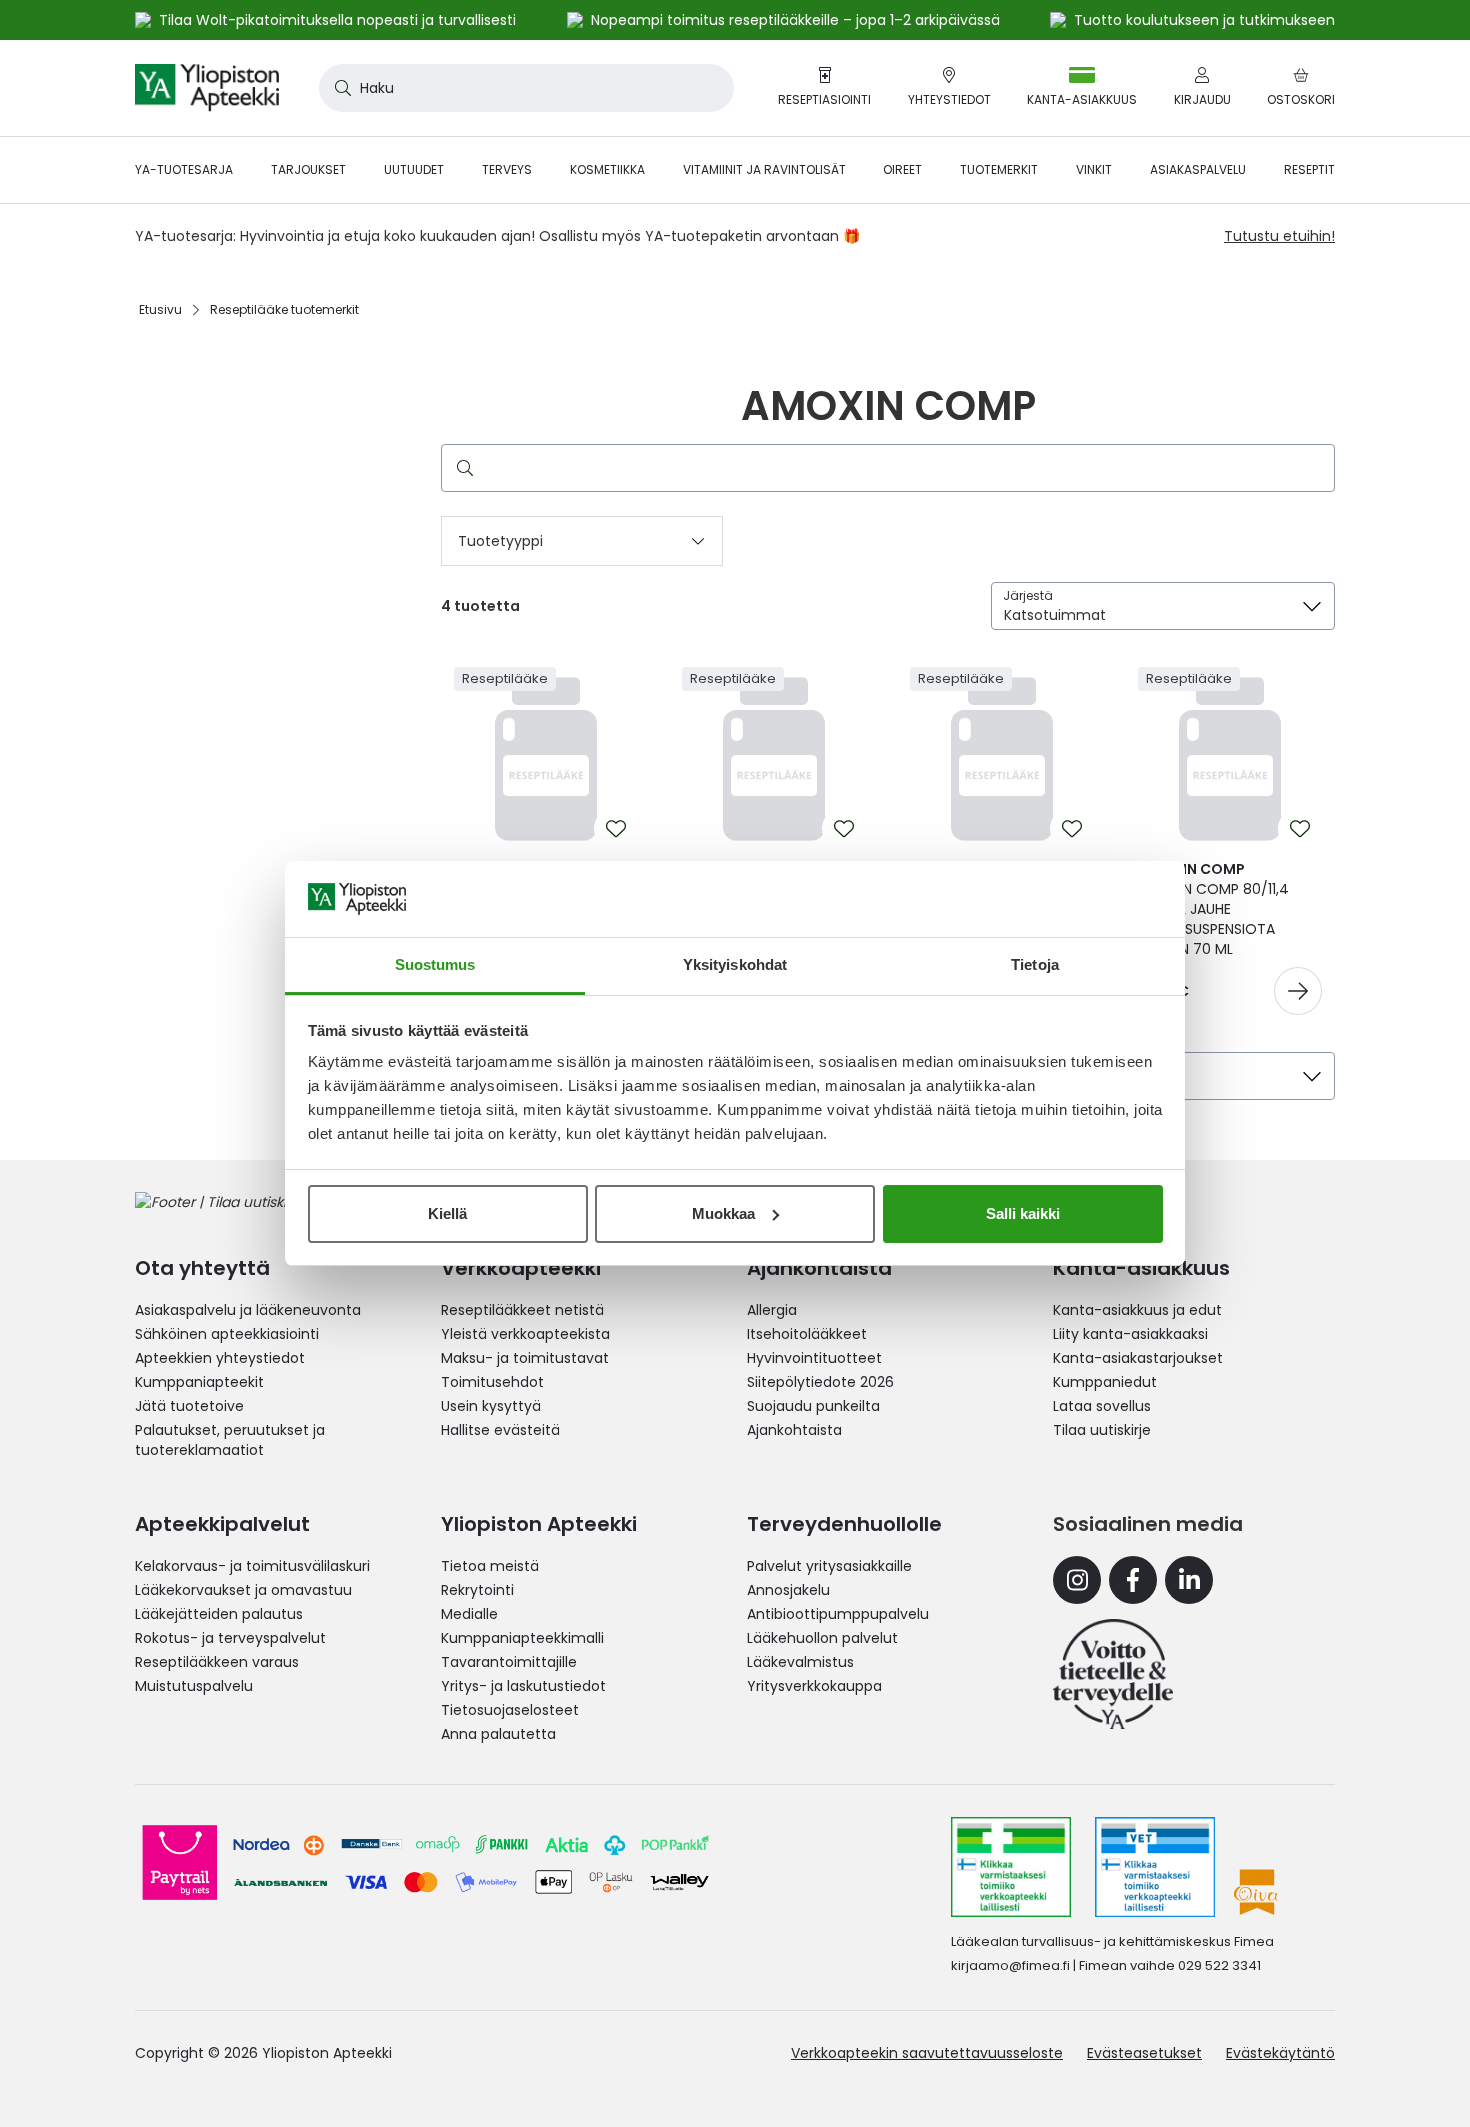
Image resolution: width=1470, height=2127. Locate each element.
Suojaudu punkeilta (813, 1406)
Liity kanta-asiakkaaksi (1130, 1334)
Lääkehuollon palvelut (822, 1638)
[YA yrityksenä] (1113, 1674)
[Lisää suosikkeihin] (616, 829)
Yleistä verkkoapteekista (525, 1334)
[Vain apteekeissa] (1298, 991)
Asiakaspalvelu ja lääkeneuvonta (248, 1310)
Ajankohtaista (794, 1430)
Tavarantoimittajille (509, 1662)
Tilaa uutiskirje (1102, 1430)
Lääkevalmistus (800, 1662)
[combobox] (526, 88)
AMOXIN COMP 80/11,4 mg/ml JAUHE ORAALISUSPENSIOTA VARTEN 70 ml (1213, 909)
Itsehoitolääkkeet (807, 1334)
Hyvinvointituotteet (814, 1358)
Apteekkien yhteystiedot (220, 1358)
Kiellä (447, 1213)
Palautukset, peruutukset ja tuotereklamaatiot (230, 1440)
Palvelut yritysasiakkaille (829, 1566)
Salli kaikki (1023, 1213)
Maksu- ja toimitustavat (525, 1358)
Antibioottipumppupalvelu (838, 1614)
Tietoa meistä (490, 1566)
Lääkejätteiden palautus (219, 1614)
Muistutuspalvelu (194, 1686)
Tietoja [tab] (1035, 964)
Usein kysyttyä (491, 1406)
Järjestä (1028, 595)
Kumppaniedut (1105, 1382)
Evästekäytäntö (1280, 2053)
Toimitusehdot (492, 1382)
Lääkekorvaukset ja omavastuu (243, 1590)
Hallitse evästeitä (500, 1430)
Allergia (772, 1310)
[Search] (461, 468)
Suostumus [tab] (435, 964)
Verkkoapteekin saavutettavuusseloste (927, 2053)
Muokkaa (723, 1213)
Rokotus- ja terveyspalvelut (230, 1638)
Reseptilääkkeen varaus (217, 1662)
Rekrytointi (477, 1590)
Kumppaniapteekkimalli (522, 1638)
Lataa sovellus (1102, 1406)
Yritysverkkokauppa (814, 1686)
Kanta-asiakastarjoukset (1138, 1358)
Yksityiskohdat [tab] (735, 964)
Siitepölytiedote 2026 (820, 1382)
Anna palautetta (498, 1734)
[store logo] (207, 88)
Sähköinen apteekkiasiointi (227, 1334)
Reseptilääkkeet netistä (522, 1310)
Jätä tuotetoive (189, 1406)
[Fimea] (1011, 1867)
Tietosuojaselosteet (510, 1710)
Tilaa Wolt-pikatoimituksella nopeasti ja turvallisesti (337, 20)
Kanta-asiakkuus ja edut (1137, 1310)
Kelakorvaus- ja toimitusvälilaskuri (252, 1566)
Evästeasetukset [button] (1144, 2053)
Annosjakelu (788, 1590)
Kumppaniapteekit (199, 1382)
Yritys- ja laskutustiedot (523, 1686)
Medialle (469, 1614)
